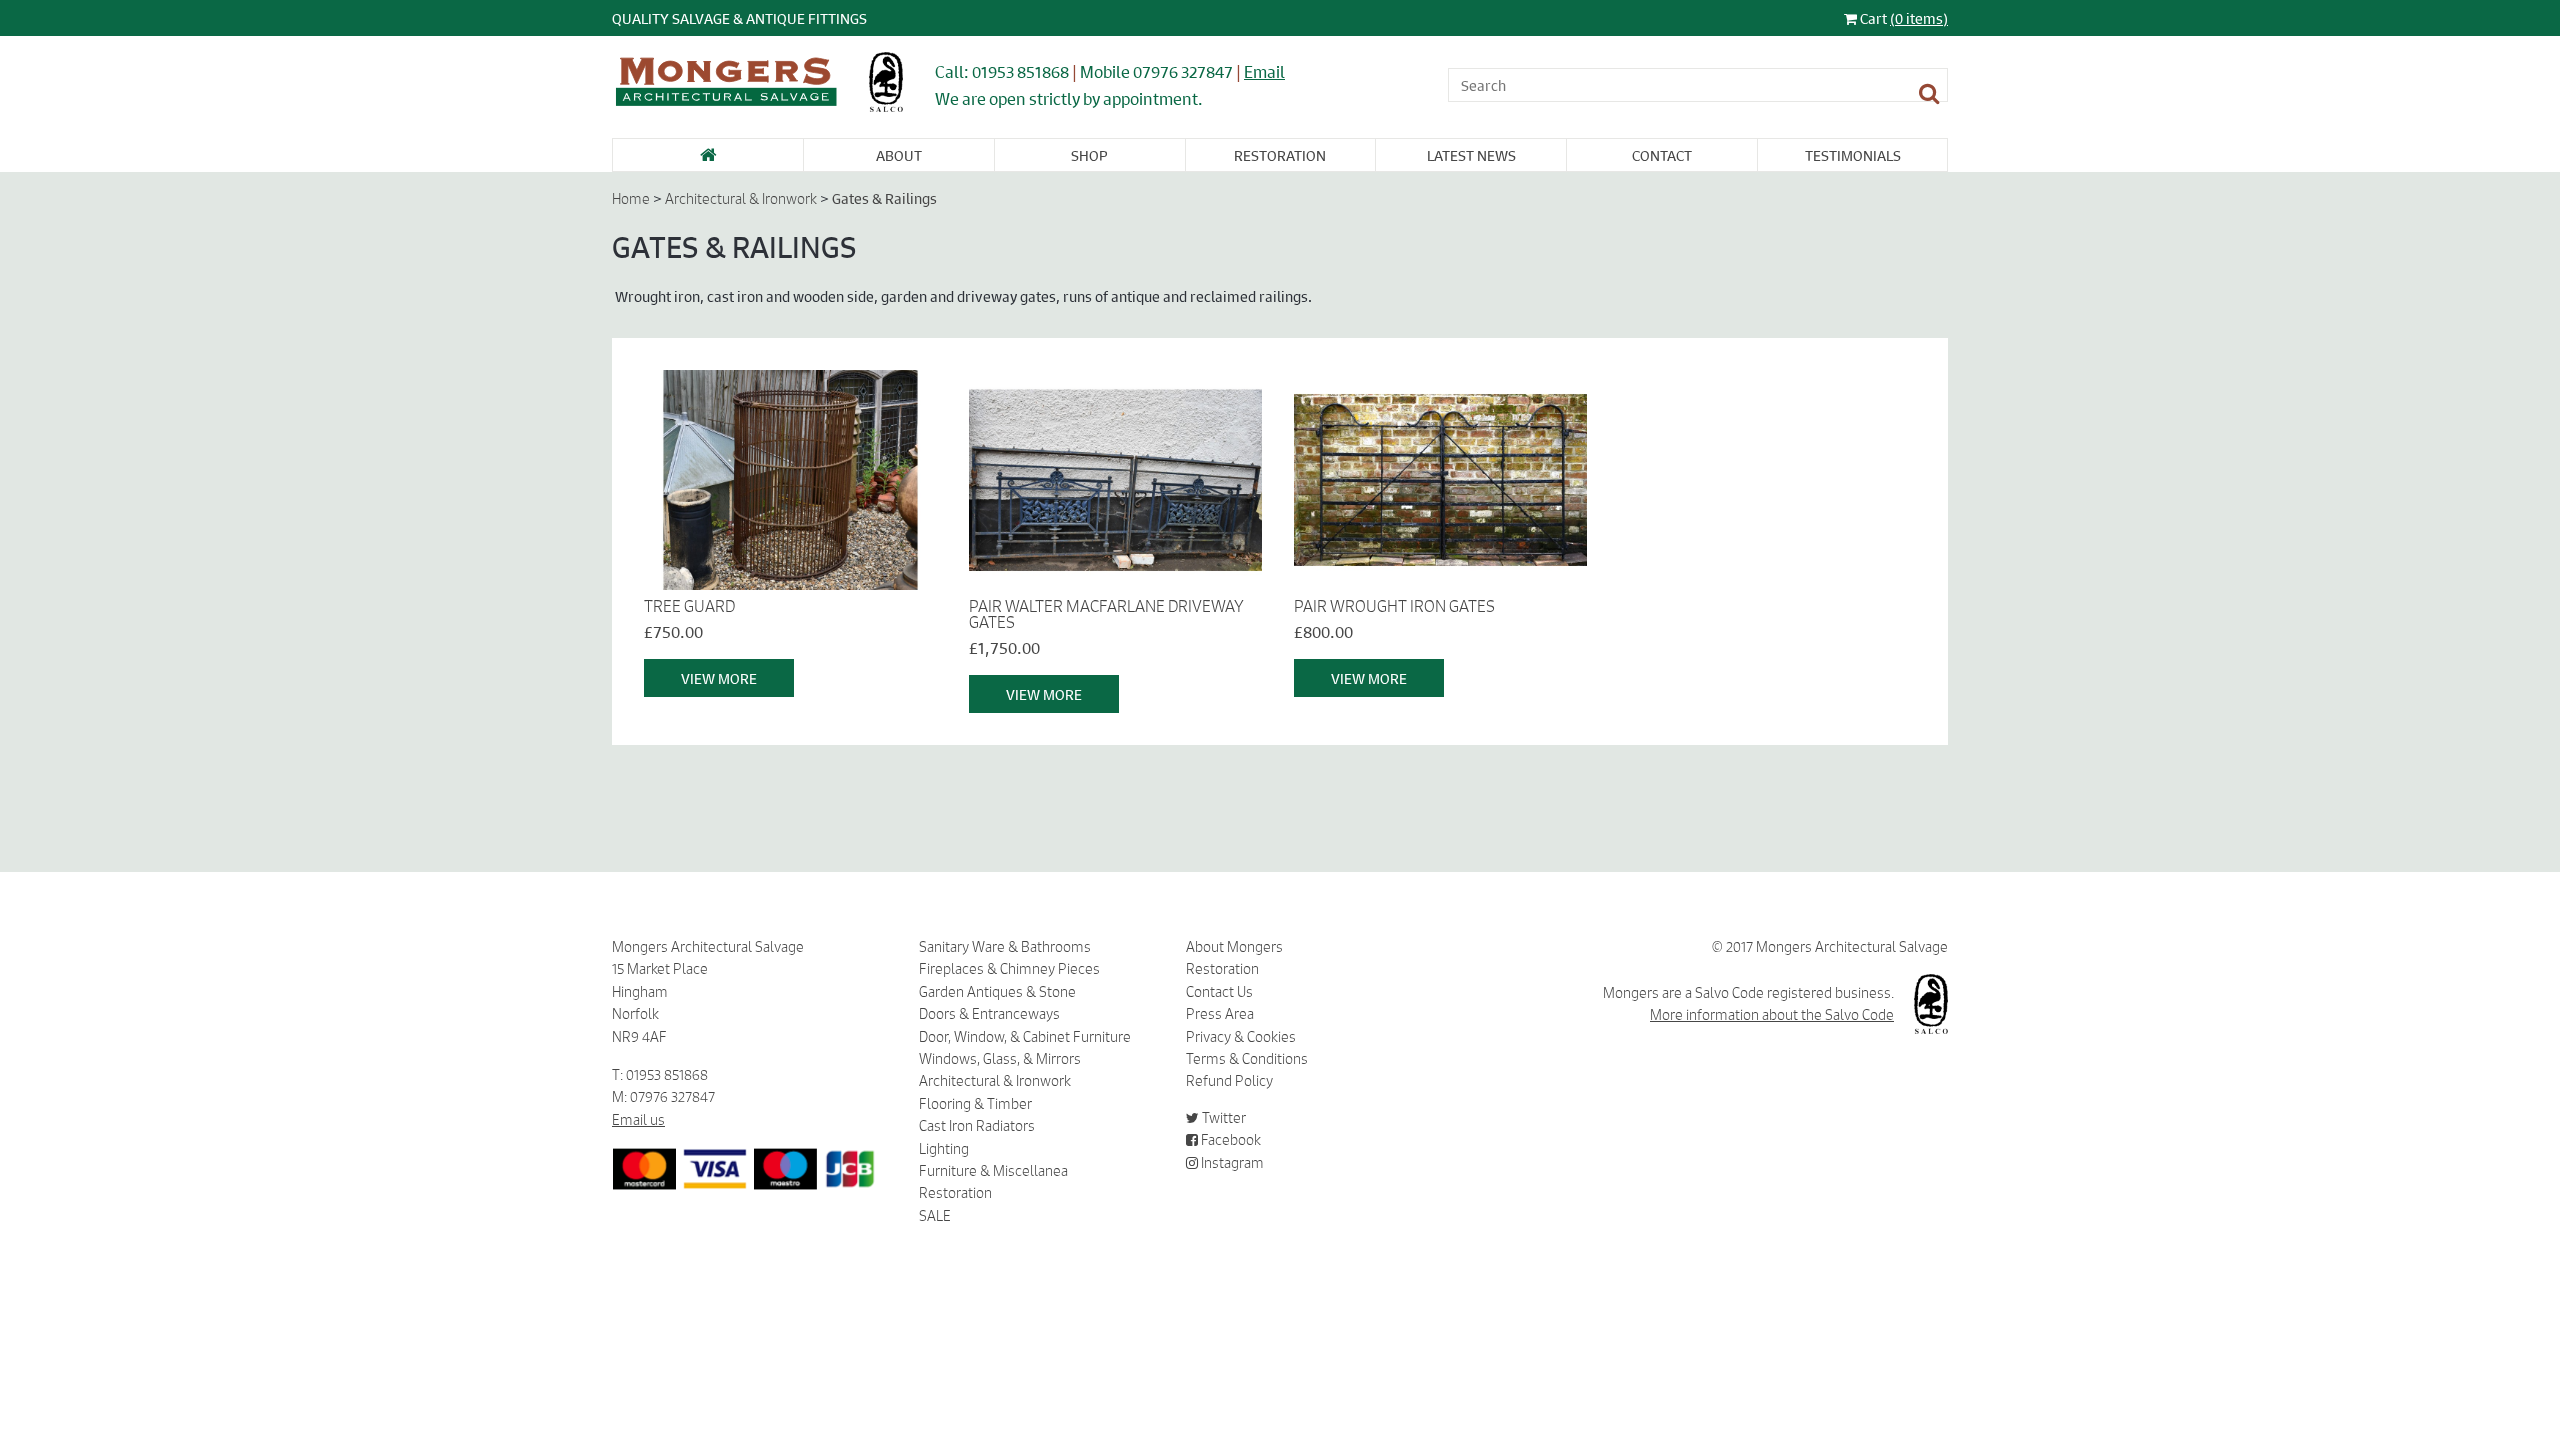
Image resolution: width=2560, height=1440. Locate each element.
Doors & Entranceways (989, 1014)
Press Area (1220, 1014)
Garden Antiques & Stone (997, 992)
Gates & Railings (884, 198)
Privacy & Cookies (1241, 1037)
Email (1264, 71)
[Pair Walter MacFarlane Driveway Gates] (1115, 480)
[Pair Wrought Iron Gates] (1440, 480)
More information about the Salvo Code (1772, 1015)
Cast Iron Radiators (977, 1126)
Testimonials (1853, 155)
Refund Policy (1229, 1081)
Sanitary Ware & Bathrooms (1005, 947)
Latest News (1471, 155)
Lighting (944, 1149)
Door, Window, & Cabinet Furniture (1025, 1037)
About (899, 155)
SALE (935, 1216)
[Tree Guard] (790, 480)
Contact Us (1219, 992)
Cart (1902, 18)
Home (631, 199)
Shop (1089, 155)
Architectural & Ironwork (741, 199)
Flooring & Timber (975, 1104)
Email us (638, 1120)
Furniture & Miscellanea (993, 1171)
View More (719, 678)
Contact (1662, 155)
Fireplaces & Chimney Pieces (1009, 969)
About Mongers (1234, 947)
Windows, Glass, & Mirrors (1000, 1059)
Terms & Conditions (1247, 1059)
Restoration (1280, 155)
